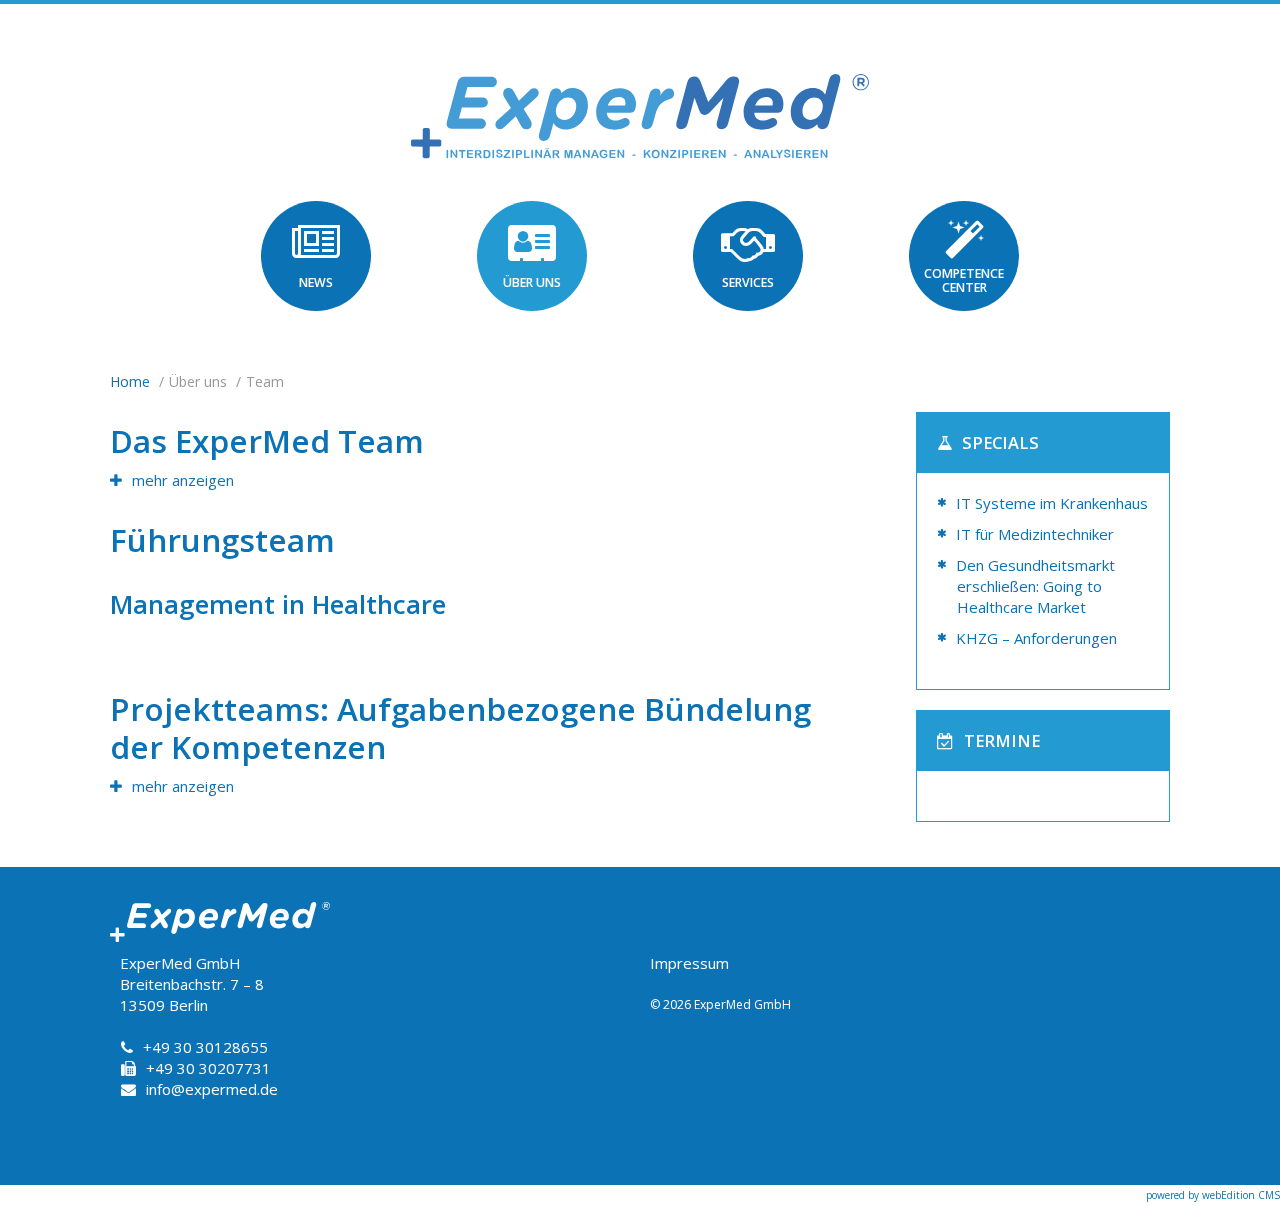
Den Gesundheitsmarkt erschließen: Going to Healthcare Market (1035, 586)
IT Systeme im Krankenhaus (1052, 503)
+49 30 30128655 (205, 1047)
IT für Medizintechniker (1035, 534)
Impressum (689, 963)
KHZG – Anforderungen (1036, 638)
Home (130, 381)
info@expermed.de (212, 1089)
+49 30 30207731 (208, 1068)
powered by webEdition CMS (1213, 1195)
